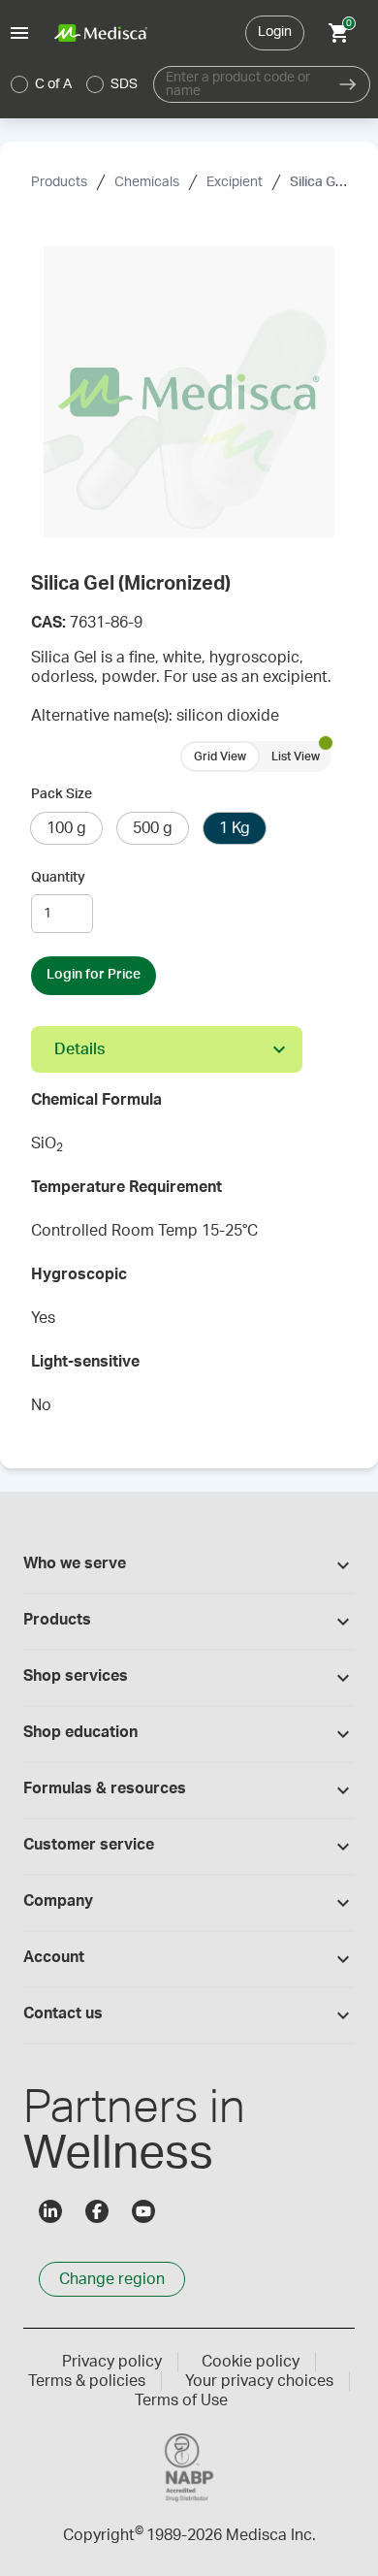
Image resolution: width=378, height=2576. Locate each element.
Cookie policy (251, 2362)
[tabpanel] (189, 1259)
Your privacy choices (259, 2381)
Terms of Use (181, 2400)
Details (79, 1049)
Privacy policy (112, 2362)
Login (275, 32)
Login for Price (94, 975)
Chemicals (147, 182)
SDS (124, 84)
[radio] (19, 84)
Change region (112, 2279)
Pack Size (62, 794)
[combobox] (240, 84)
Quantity (58, 878)
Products (59, 182)
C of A (53, 84)
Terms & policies (87, 2381)
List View (296, 757)
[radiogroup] (75, 84)
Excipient (235, 182)
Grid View (220, 757)
